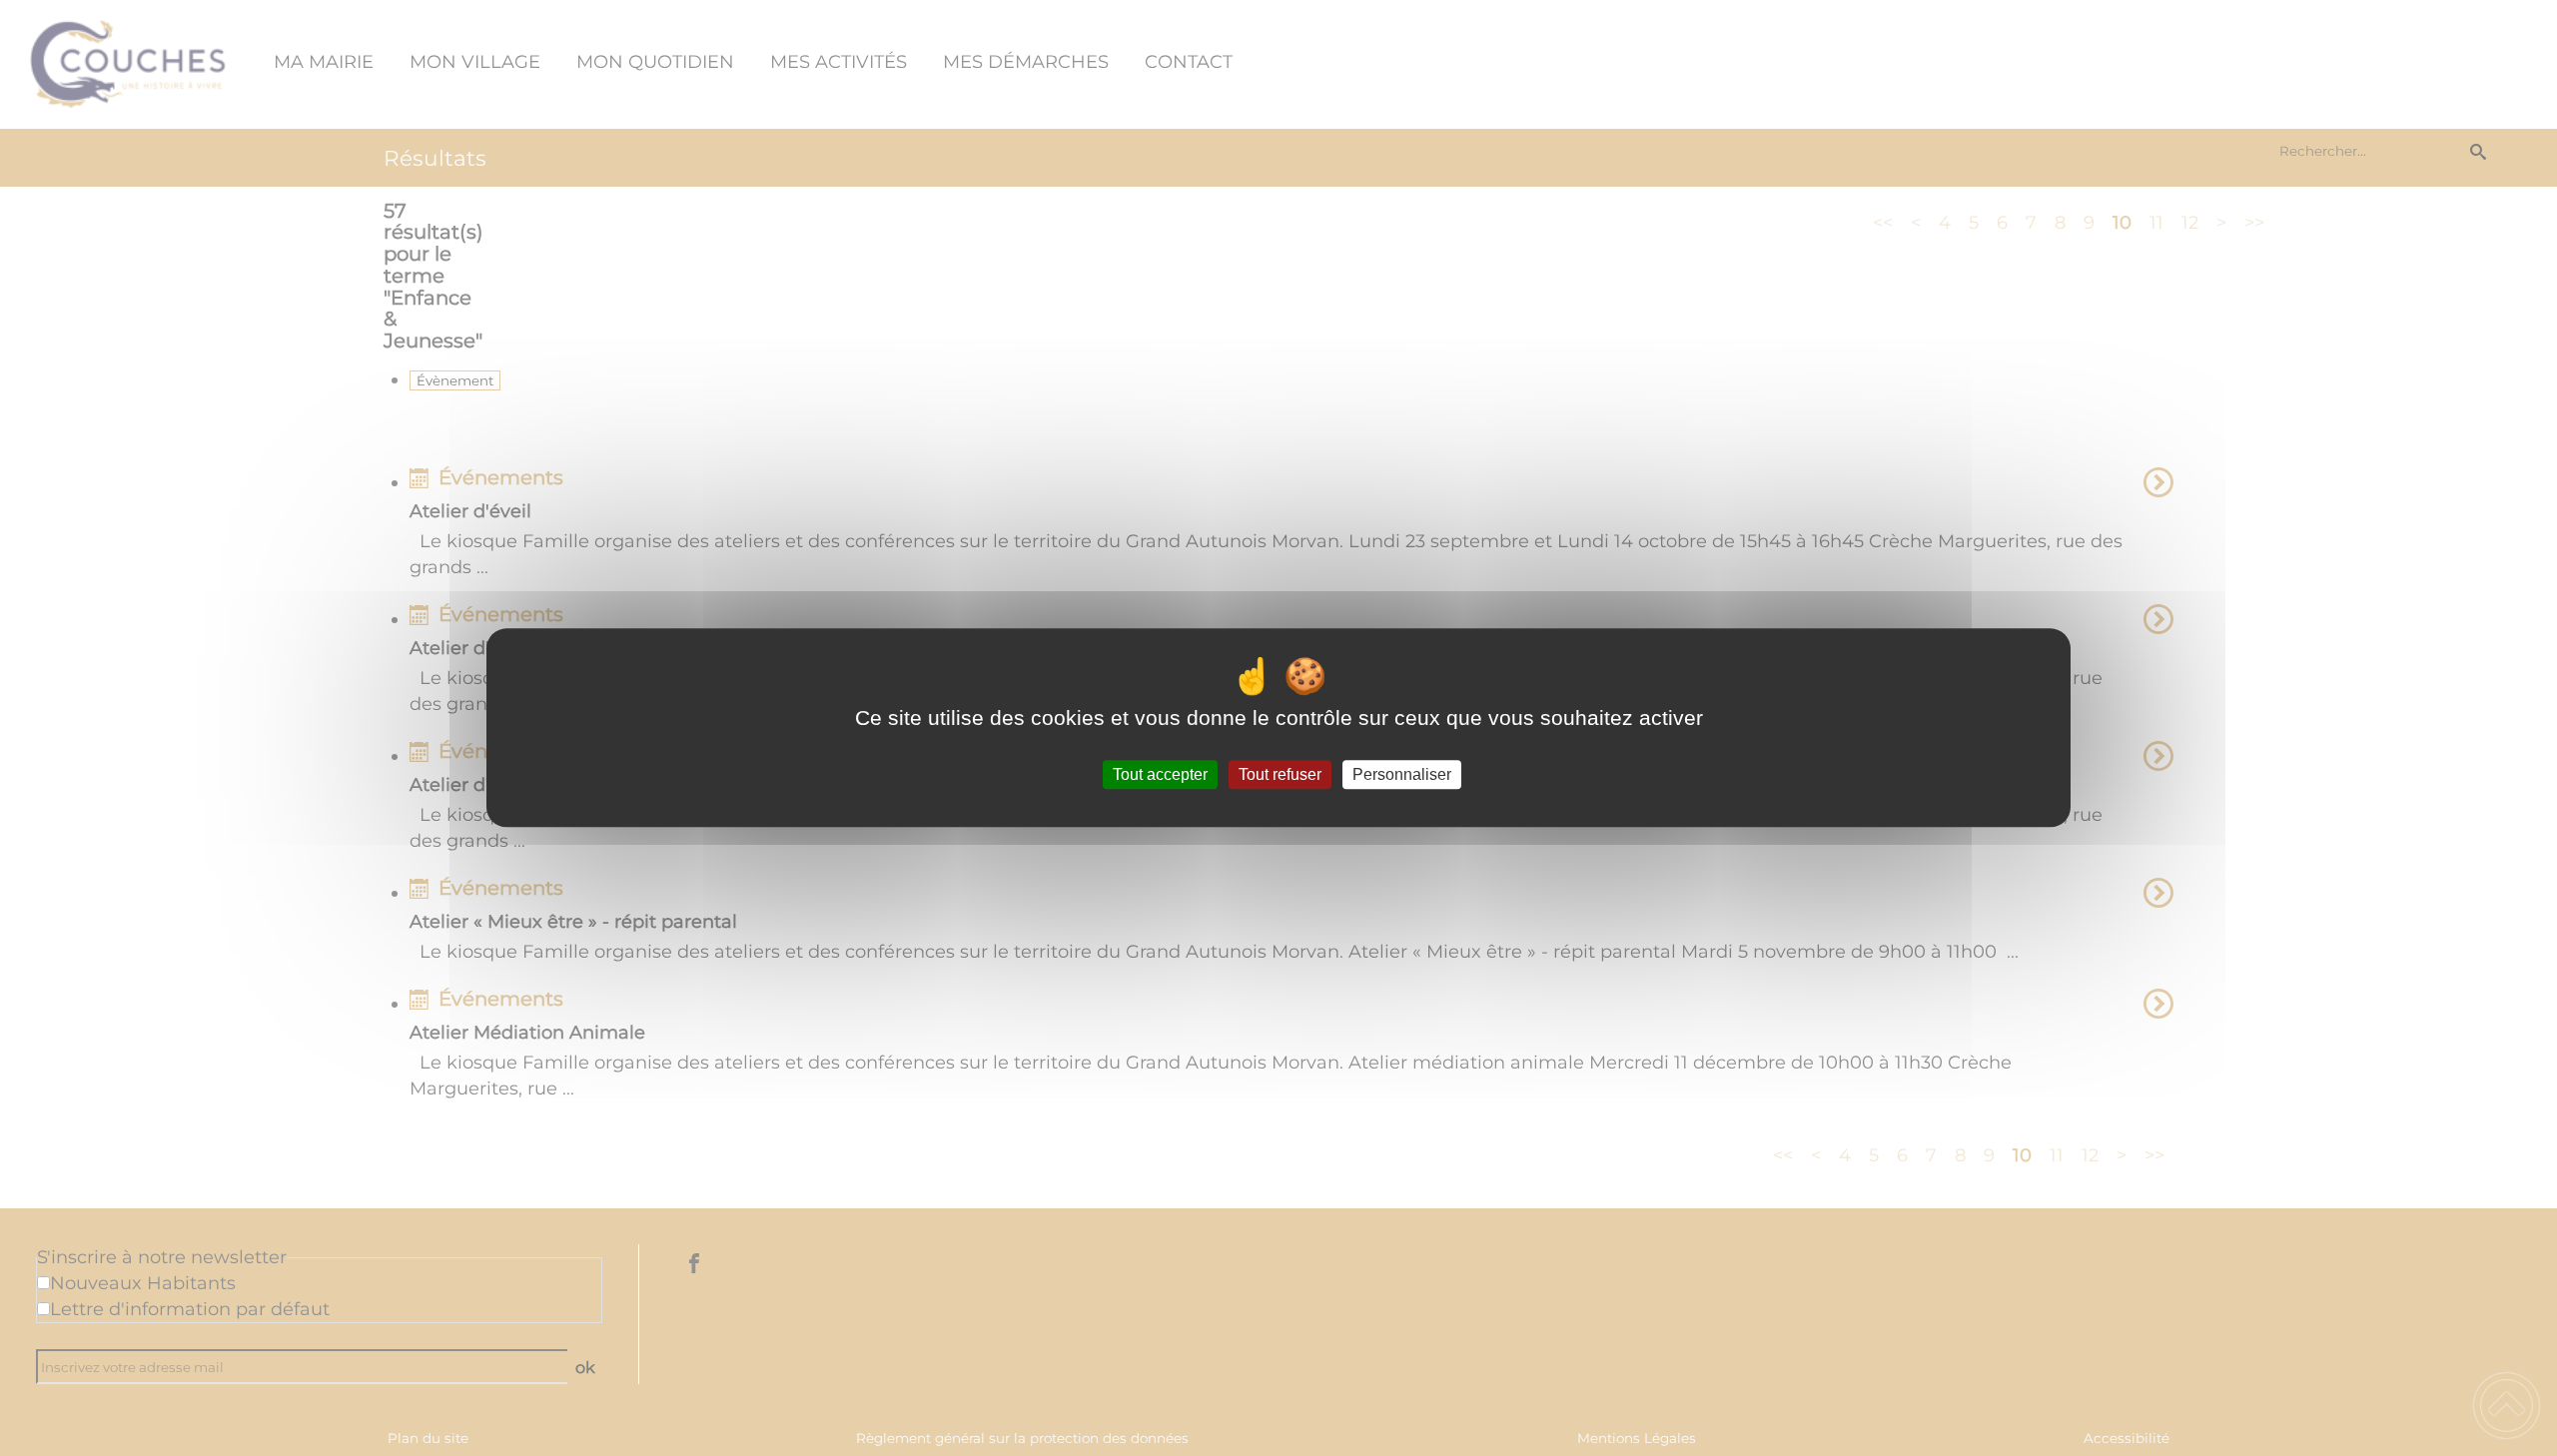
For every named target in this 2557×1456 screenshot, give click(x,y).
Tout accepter (1160, 774)
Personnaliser (1402, 774)
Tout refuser (1280, 774)
